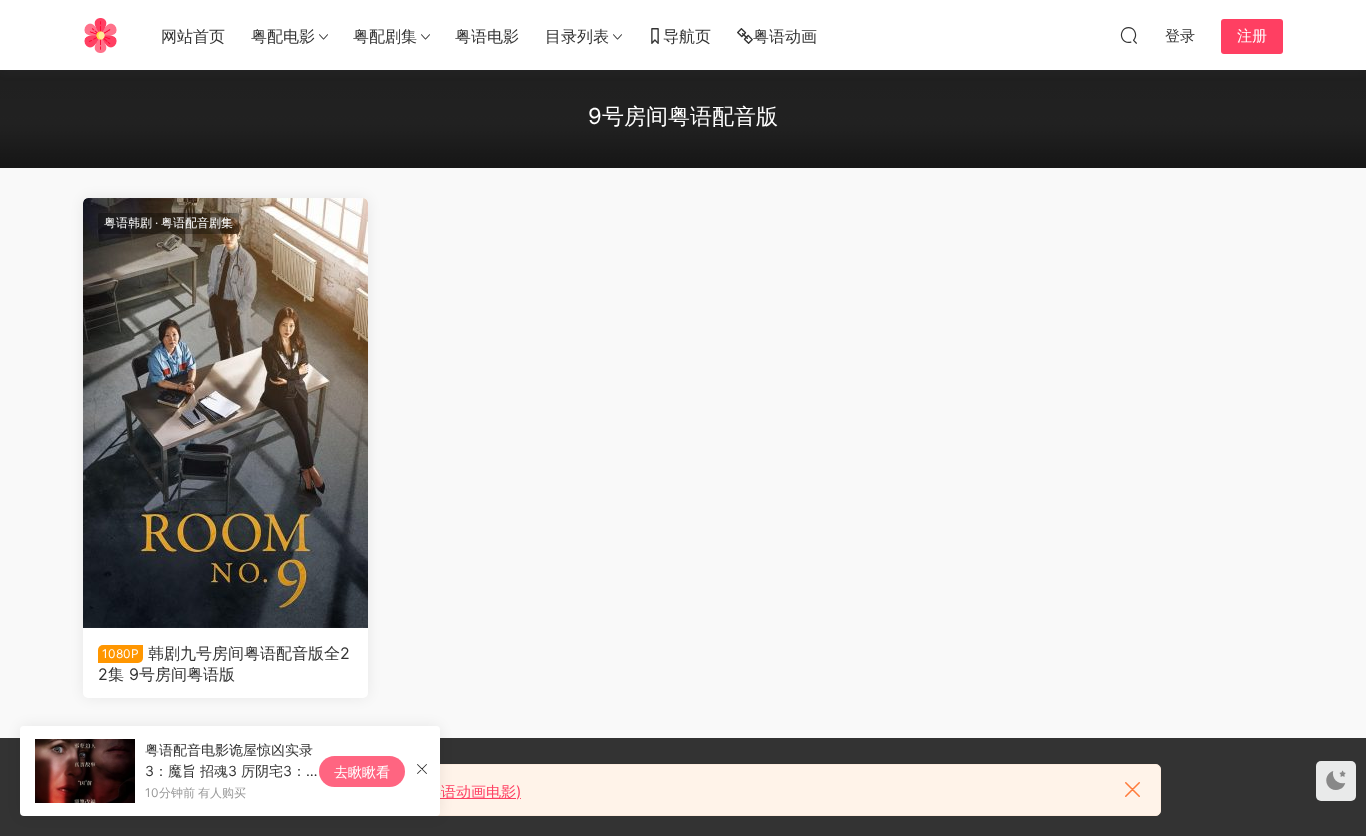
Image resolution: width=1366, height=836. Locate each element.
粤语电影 (487, 36)
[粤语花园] (100, 35)
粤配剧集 (385, 36)
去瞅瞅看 (362, 771)
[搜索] (1129, 35)
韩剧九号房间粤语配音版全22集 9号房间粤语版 (224, 663)
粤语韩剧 (128, 222)
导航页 (687, 36)
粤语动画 (785, 36)
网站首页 (193, 36)
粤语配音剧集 (197, 222)
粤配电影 (283, 36)
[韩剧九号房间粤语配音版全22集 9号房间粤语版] (225, 413)
